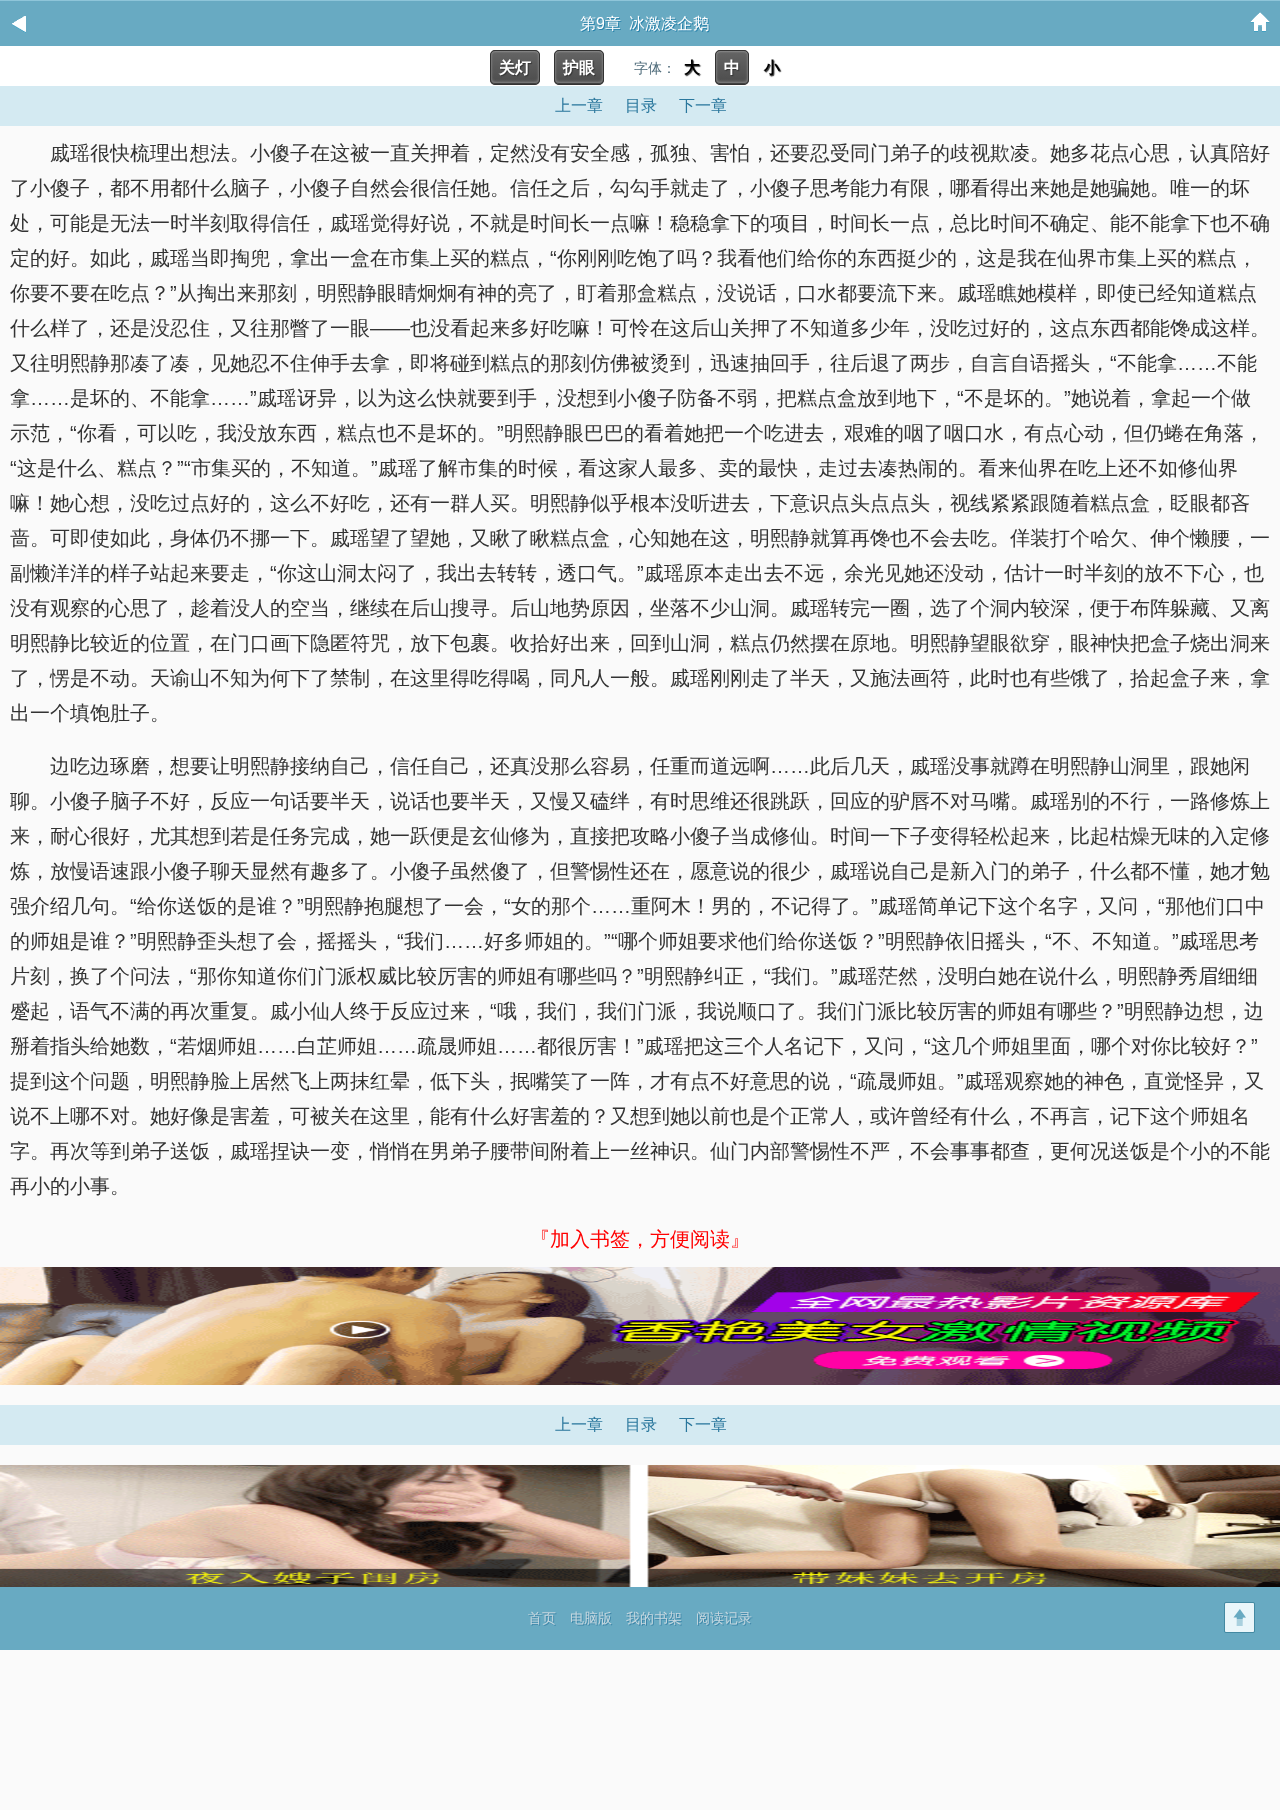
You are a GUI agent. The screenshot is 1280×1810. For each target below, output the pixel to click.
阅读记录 (724, 1618)
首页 (542, 1618)
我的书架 (654, 1618)
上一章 (579, 105)
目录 (641, 105)
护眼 (579, 67)
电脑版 (591, 1618)
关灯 (515, 67)
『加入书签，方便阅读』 (640, 1239)
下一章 (703, 105)
